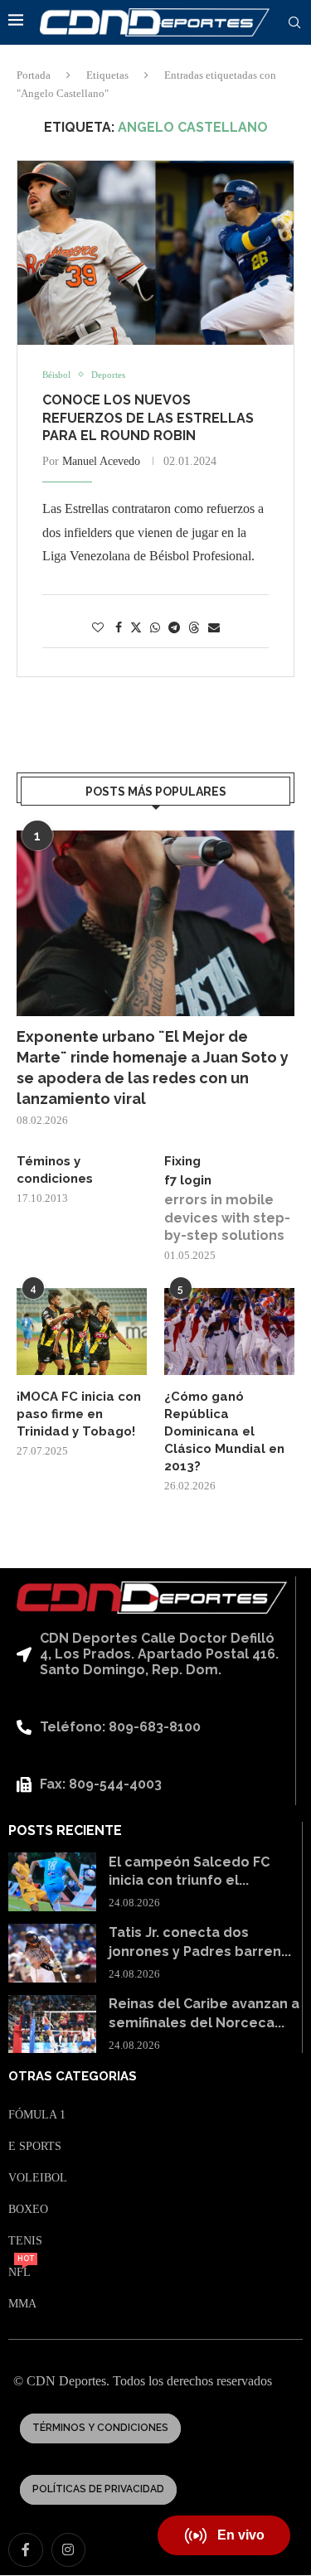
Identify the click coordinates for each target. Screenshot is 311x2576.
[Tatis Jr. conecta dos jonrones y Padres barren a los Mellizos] (52, 1953)
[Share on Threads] (194, 627)
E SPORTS (35, 2147)
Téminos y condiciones (55, 1170)
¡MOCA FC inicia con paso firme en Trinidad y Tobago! (79, 1414)
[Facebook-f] (26, 2550)
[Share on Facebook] (119, 628)
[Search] (294, 23)
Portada (34, 75)
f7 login (188, 1180)
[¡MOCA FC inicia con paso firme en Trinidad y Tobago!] (82, 1332)
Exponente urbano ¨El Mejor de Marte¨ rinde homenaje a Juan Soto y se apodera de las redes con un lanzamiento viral (153, 1068)
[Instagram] (69, 2550)
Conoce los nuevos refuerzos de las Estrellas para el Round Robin (148, 418)
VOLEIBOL (38, 2178)
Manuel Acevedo (101, 461)
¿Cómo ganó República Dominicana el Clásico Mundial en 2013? (224, 1431)
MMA (22, 2304)
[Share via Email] (214, 628)
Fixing (182, 1161)
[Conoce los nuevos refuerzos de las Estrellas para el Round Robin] (155, 253)
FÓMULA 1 (37, 2115)
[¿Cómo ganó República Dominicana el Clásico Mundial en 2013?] (229, 1332)
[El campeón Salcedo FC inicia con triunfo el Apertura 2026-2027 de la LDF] (52, 1882)
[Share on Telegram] (174, 628)
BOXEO (28, 2210)
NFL (19, 2273)
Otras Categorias (73, 2077)
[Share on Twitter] (136, 627)
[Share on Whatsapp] (155, 628)
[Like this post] (98, 628)
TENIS (25, 2241)
